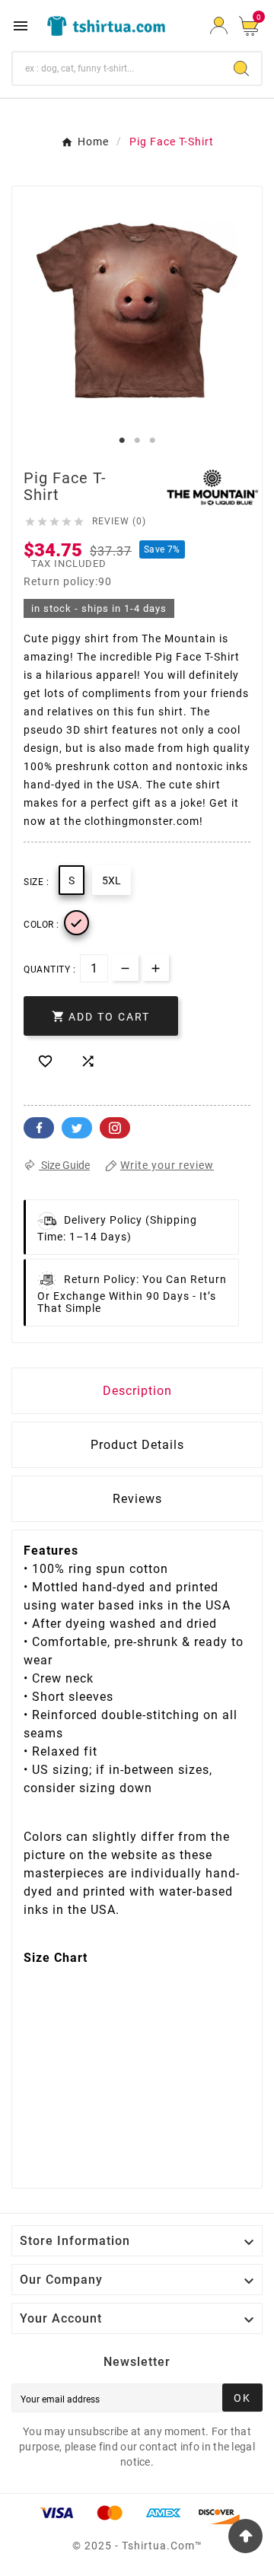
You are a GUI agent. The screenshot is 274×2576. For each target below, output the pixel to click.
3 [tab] (152, 441)
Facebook (39, 1128)
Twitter (77, 1128)
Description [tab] (137, 1391)
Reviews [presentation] (137, 1499)
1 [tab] (122, 441)
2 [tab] (137, 441)
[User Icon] (219, 25)
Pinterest (115, 1128)
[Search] (241, 68)
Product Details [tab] (137, 1445)
